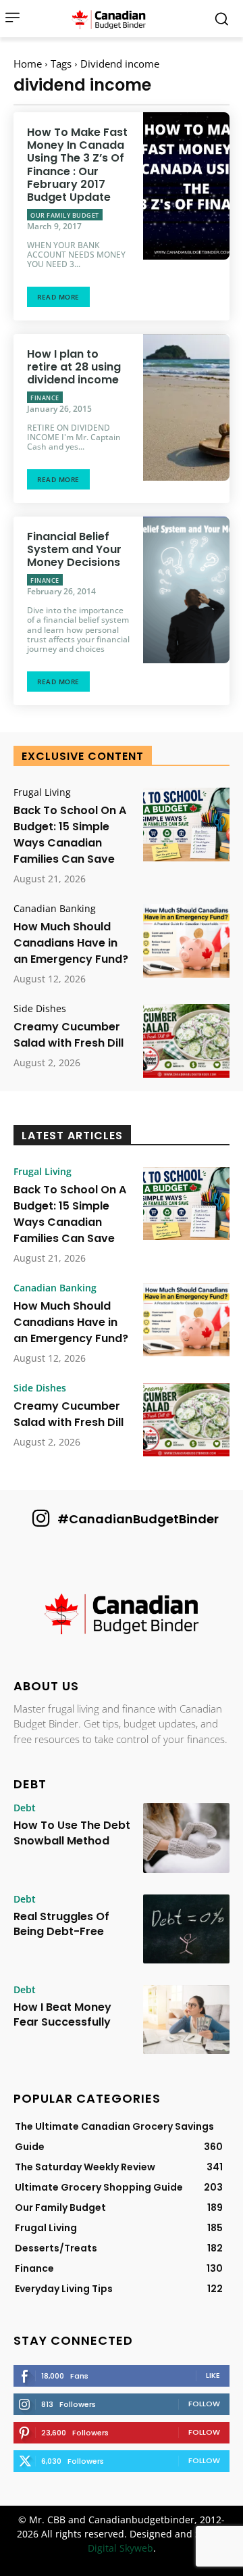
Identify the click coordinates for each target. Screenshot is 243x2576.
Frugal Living (42, 792)
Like (213, 2375)
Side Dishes (40, 1009)
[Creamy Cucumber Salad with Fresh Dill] (186, 1041)
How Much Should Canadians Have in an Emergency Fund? (71, 943)
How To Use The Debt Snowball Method (72, 1833)
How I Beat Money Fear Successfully (62, 2014)
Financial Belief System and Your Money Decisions (74, 549)
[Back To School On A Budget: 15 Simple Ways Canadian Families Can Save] (186, 825)
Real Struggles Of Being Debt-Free (61, 1924)
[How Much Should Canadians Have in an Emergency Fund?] (186, 941)
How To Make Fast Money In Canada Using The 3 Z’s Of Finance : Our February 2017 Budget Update (77, 165)
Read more (58, 297)
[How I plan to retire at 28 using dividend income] (186, 408)
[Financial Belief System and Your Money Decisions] (186, 590)
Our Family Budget (65, 215)
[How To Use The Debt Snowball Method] (186, 1838)
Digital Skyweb (120, 2548)
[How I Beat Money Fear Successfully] (186, 2020)
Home (28, 64)
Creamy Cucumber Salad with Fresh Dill (69, 1035)
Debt (25, 1808)
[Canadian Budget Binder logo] (122, 1615)
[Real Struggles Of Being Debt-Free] (186, 1929)
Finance (45, 398)
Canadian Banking (55, 909)
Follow (204, 2404)
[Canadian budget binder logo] (112, 19)
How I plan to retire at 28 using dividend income (74, 367)
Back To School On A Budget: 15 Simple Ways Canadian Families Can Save (70, 835)
